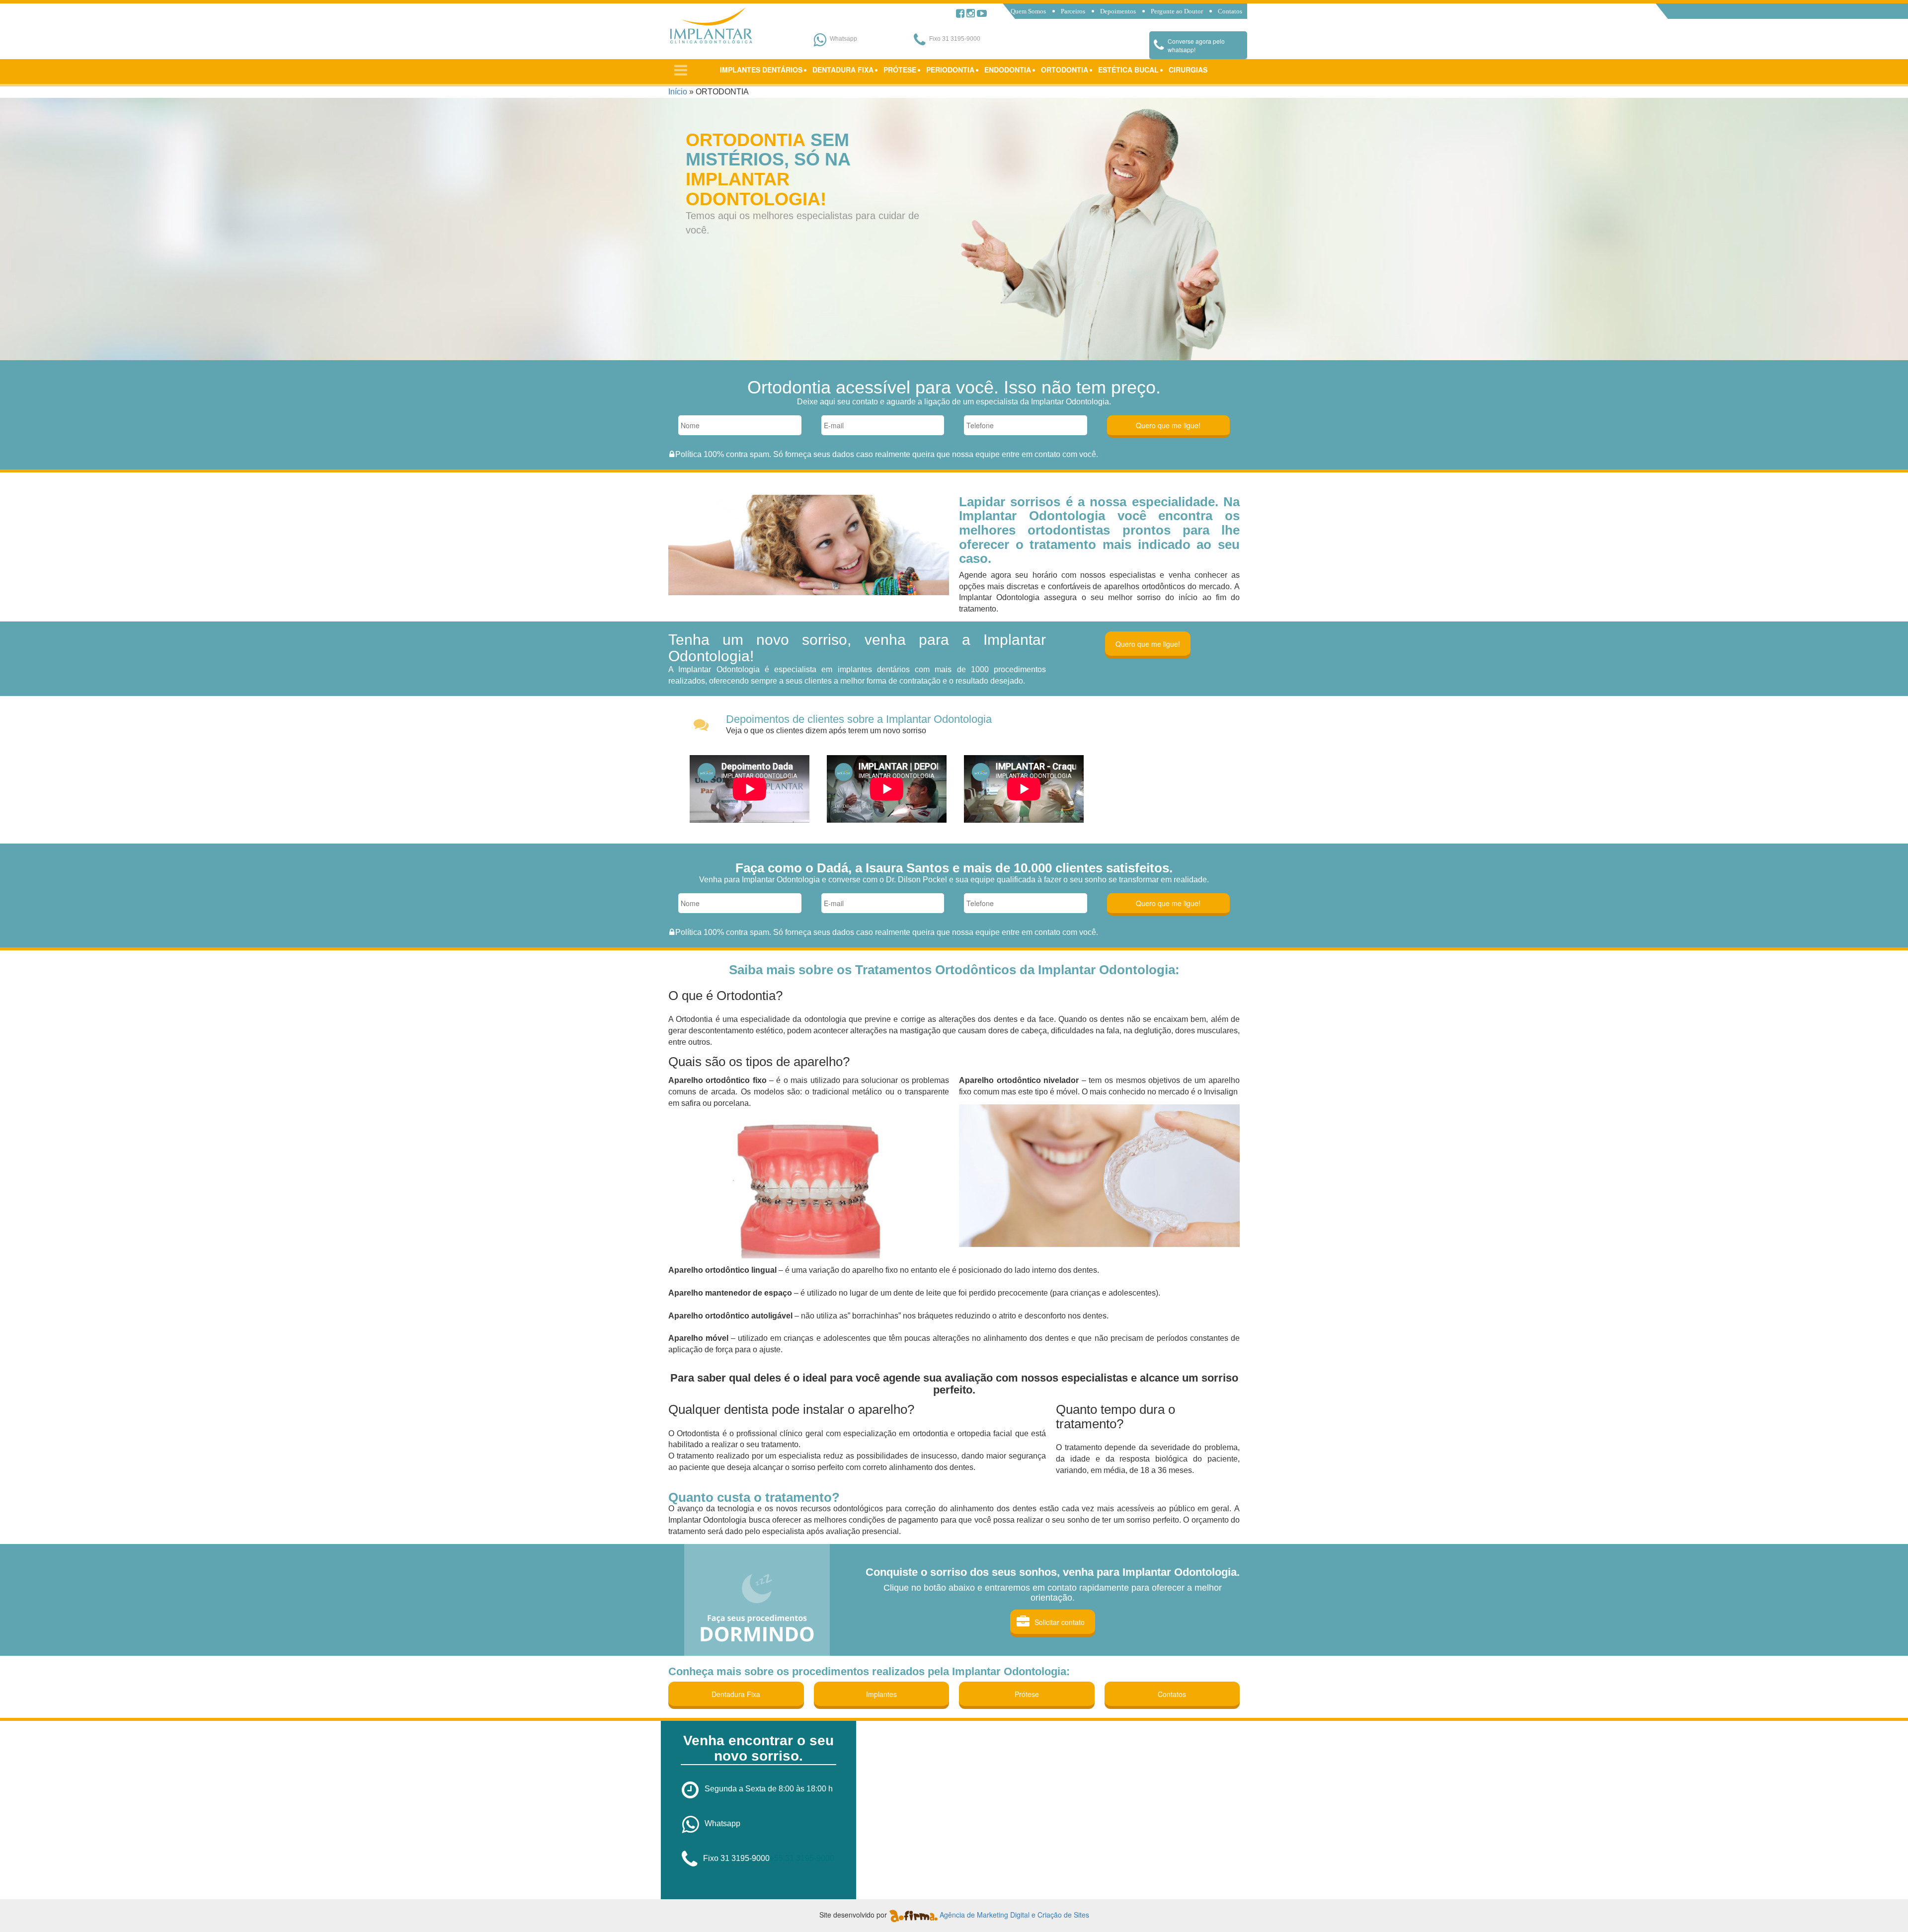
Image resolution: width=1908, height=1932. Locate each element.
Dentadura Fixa (736, 1694)
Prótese (1027, 1694)
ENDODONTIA (1008, 70)
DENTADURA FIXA (843, 70)
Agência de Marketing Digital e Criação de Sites (1014, 1915)
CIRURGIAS (1188, 70)
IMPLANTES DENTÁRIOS (761, 70)
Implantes (881, 1694)
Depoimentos (1118, 11)
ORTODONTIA (1065, 70)
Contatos (1230, 11)
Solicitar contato (1060, 1622)
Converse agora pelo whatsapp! (1196, 45)
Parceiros (1073, 11)
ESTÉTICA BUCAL (1128, 70)
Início (678, 92)
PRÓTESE (900, 70)
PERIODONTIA (950, 70)
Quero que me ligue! (1148, 644)
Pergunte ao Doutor (1177, 11)
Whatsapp (722, 1823)
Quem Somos (1028, 11)
